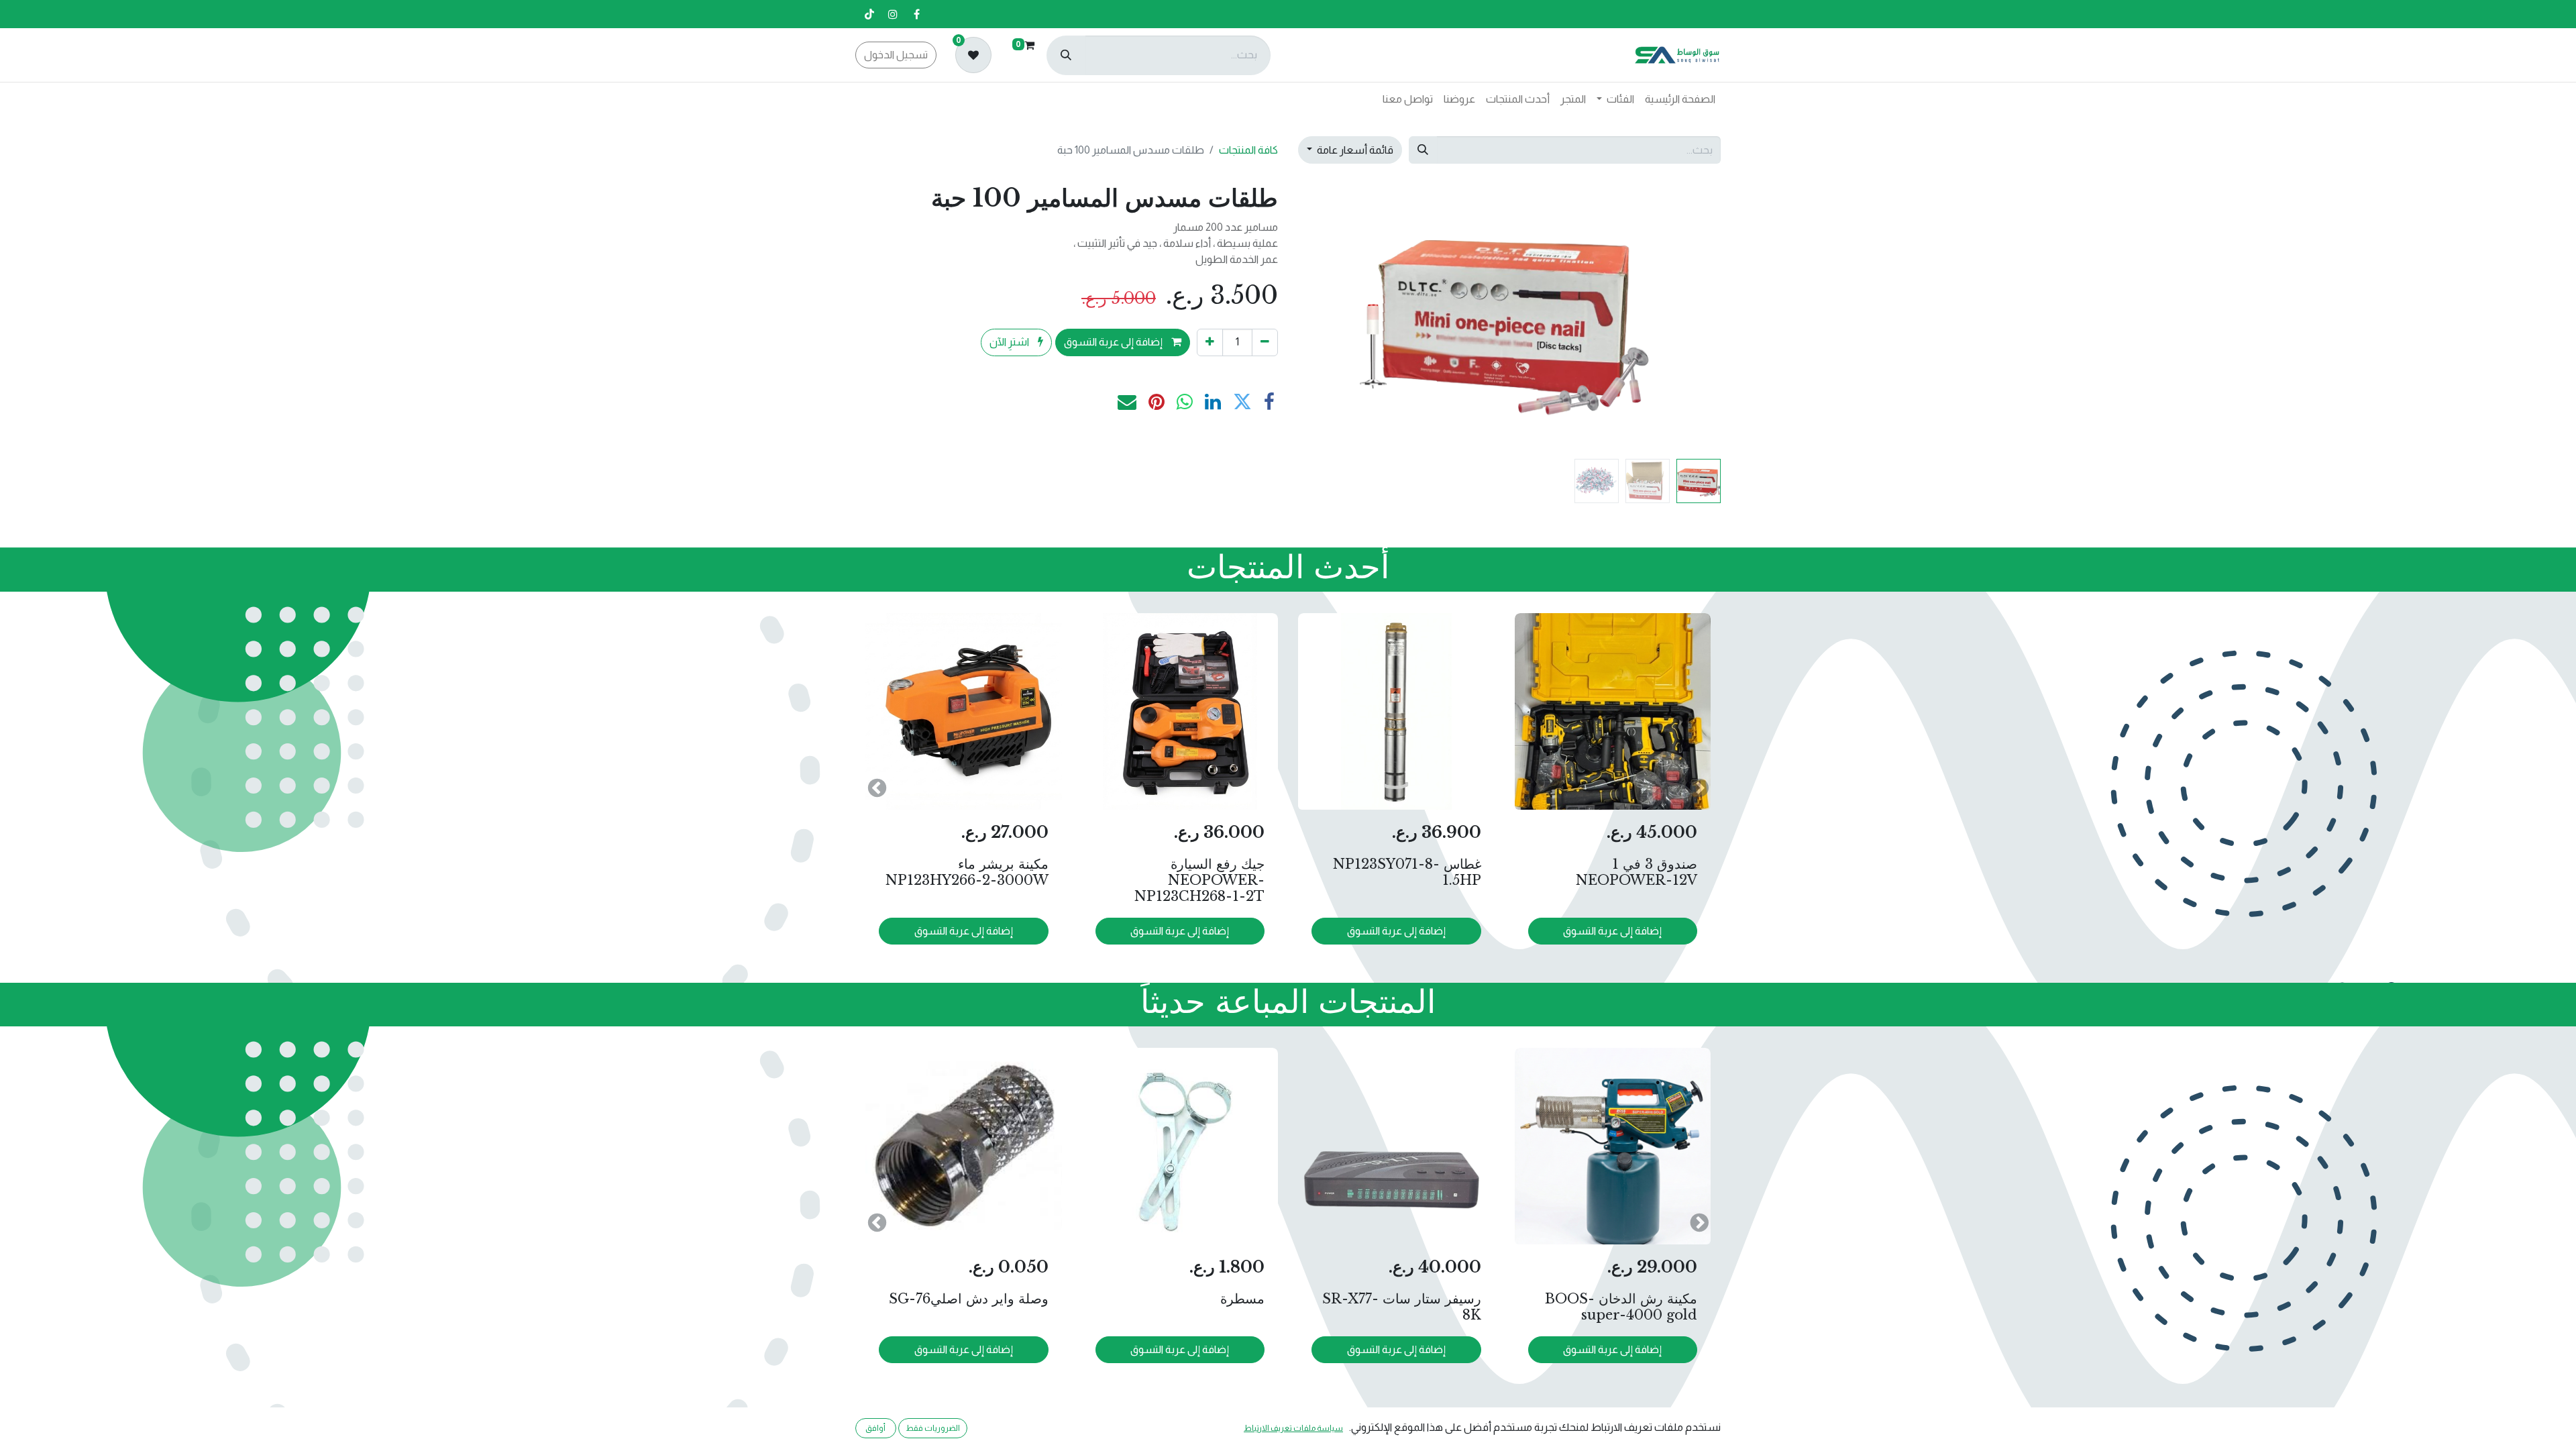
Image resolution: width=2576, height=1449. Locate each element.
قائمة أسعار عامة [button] (1354, 150)
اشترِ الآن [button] (1010, 342)
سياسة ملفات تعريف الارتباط (1293, 1428)
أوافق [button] (875, 1428)
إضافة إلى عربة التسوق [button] (1114, 342)
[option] (1288, 787)
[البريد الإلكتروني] (1127, 402)
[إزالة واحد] (1265, 342)
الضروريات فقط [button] (933, 1428)
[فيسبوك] (916, 14)
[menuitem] (1680, 99)
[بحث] (1066, 55)
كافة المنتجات (1248, 150)
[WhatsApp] (1185, 402)
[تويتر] (1242, 402)
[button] (1689, 318)
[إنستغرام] (893, 14)
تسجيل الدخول (896, 55)
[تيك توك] (869, 14)
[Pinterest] (1157, 402)
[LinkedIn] (1213, 402)
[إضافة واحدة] (1210, 342)
